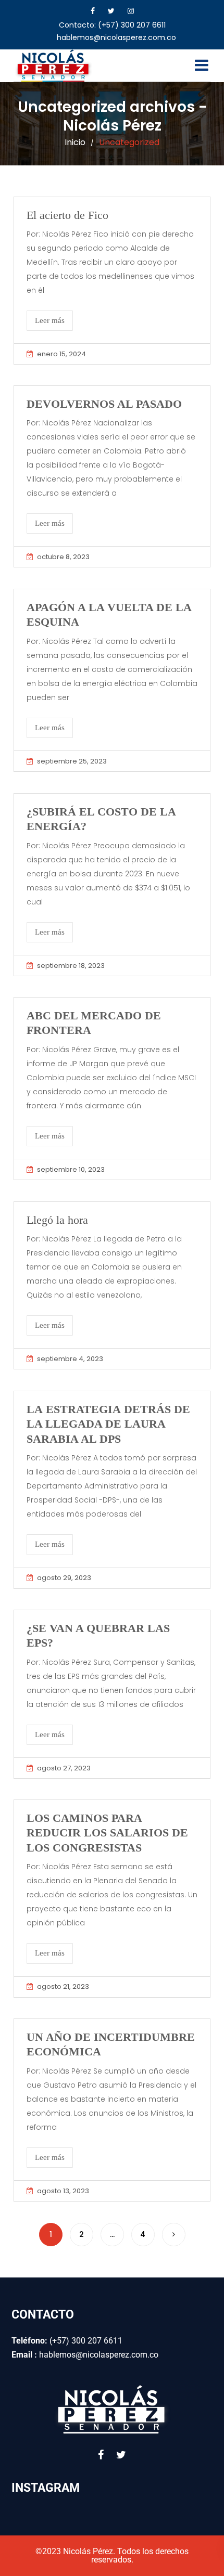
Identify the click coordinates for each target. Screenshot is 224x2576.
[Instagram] (131, 11)
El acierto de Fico (67, 215)
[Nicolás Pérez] (54, 66)
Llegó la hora (57, 1220)
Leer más (50, 320)
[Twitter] (111, 11)
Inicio (75, 142)
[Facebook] (93, 11)
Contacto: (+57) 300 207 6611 (112, 25)
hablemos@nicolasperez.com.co (116, 37)
